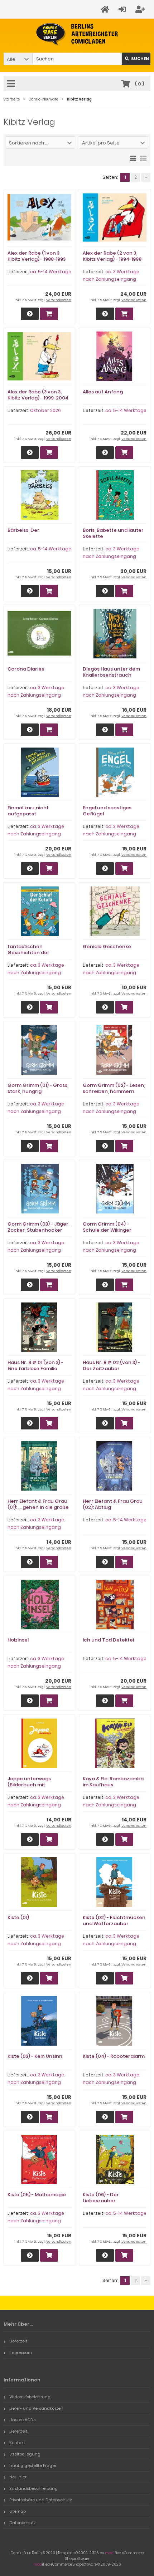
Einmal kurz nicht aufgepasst (28, 811)
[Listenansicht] (143, 158)
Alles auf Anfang (103, 392)
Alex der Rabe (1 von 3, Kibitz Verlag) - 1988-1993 (37, 256)
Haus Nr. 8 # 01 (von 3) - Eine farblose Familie (35, 1365)
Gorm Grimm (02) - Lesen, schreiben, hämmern (114, 1088)
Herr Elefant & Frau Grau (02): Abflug (113, 1504)
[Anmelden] (123, 9)
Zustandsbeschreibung (33, 2488)
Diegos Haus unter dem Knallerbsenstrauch (111, 672)
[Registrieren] (141, 9)
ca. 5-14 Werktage (51, 272)
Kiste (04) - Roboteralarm (114, 2056)
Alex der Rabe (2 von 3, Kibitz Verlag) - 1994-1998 (112, 256)
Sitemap (18, 2511)
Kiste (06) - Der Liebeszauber (101, 2198)
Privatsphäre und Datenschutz (41, 2500)
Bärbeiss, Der (23, 530)
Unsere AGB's (22, 2420)
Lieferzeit (18, 2341)
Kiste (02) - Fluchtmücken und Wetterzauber (114, 1920)
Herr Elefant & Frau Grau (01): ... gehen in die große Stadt (38, 1507)
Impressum (21, 2352)
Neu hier (18, 2477)
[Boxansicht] (133, 158)
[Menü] (12, 84)
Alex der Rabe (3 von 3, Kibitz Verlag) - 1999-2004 (38, 395)
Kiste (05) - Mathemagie (37, 2195)
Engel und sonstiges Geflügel (107, 811)
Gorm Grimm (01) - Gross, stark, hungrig (38, 1088)
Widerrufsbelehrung (30, 2397)
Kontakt (17, 2443)
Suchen (136, 59)
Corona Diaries (26, 669)
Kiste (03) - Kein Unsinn (35, 2056)
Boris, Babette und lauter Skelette (113, 533)
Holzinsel (18, 1640)
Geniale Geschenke (107, 946)
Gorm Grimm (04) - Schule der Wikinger (107, 1227)
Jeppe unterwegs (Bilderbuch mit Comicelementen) (30, 1785)
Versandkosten (59, 300)
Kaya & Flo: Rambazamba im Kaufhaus (113, 1782)
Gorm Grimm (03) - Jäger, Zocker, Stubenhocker (38, 1227)
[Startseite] (106, 9)
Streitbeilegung (25, 2454)
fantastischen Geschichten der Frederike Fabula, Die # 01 (38, 953)
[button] (18, 59)
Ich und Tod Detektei (108, 1640)
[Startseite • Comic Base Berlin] (77, 34)
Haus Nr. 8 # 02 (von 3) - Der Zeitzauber (111, 1365)
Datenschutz (23, 2523)
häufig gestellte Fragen (33, 2465)
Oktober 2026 (45, 410)
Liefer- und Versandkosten (36, 2408)
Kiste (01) (18, 1917)
